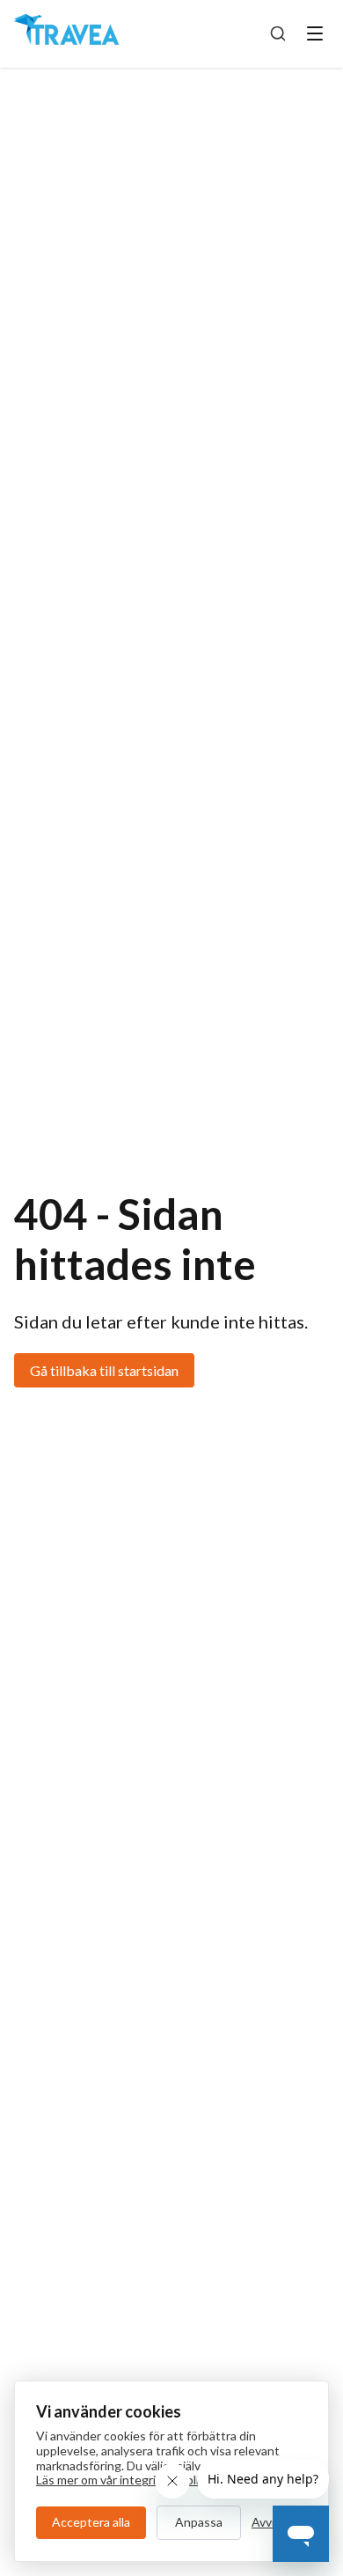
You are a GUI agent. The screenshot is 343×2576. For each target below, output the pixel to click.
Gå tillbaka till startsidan (104, 1370)
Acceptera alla (91, 2522)
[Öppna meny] (315, 33)
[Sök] (278, 33)
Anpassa (199, 2522)
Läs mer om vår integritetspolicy (123, 2480)
